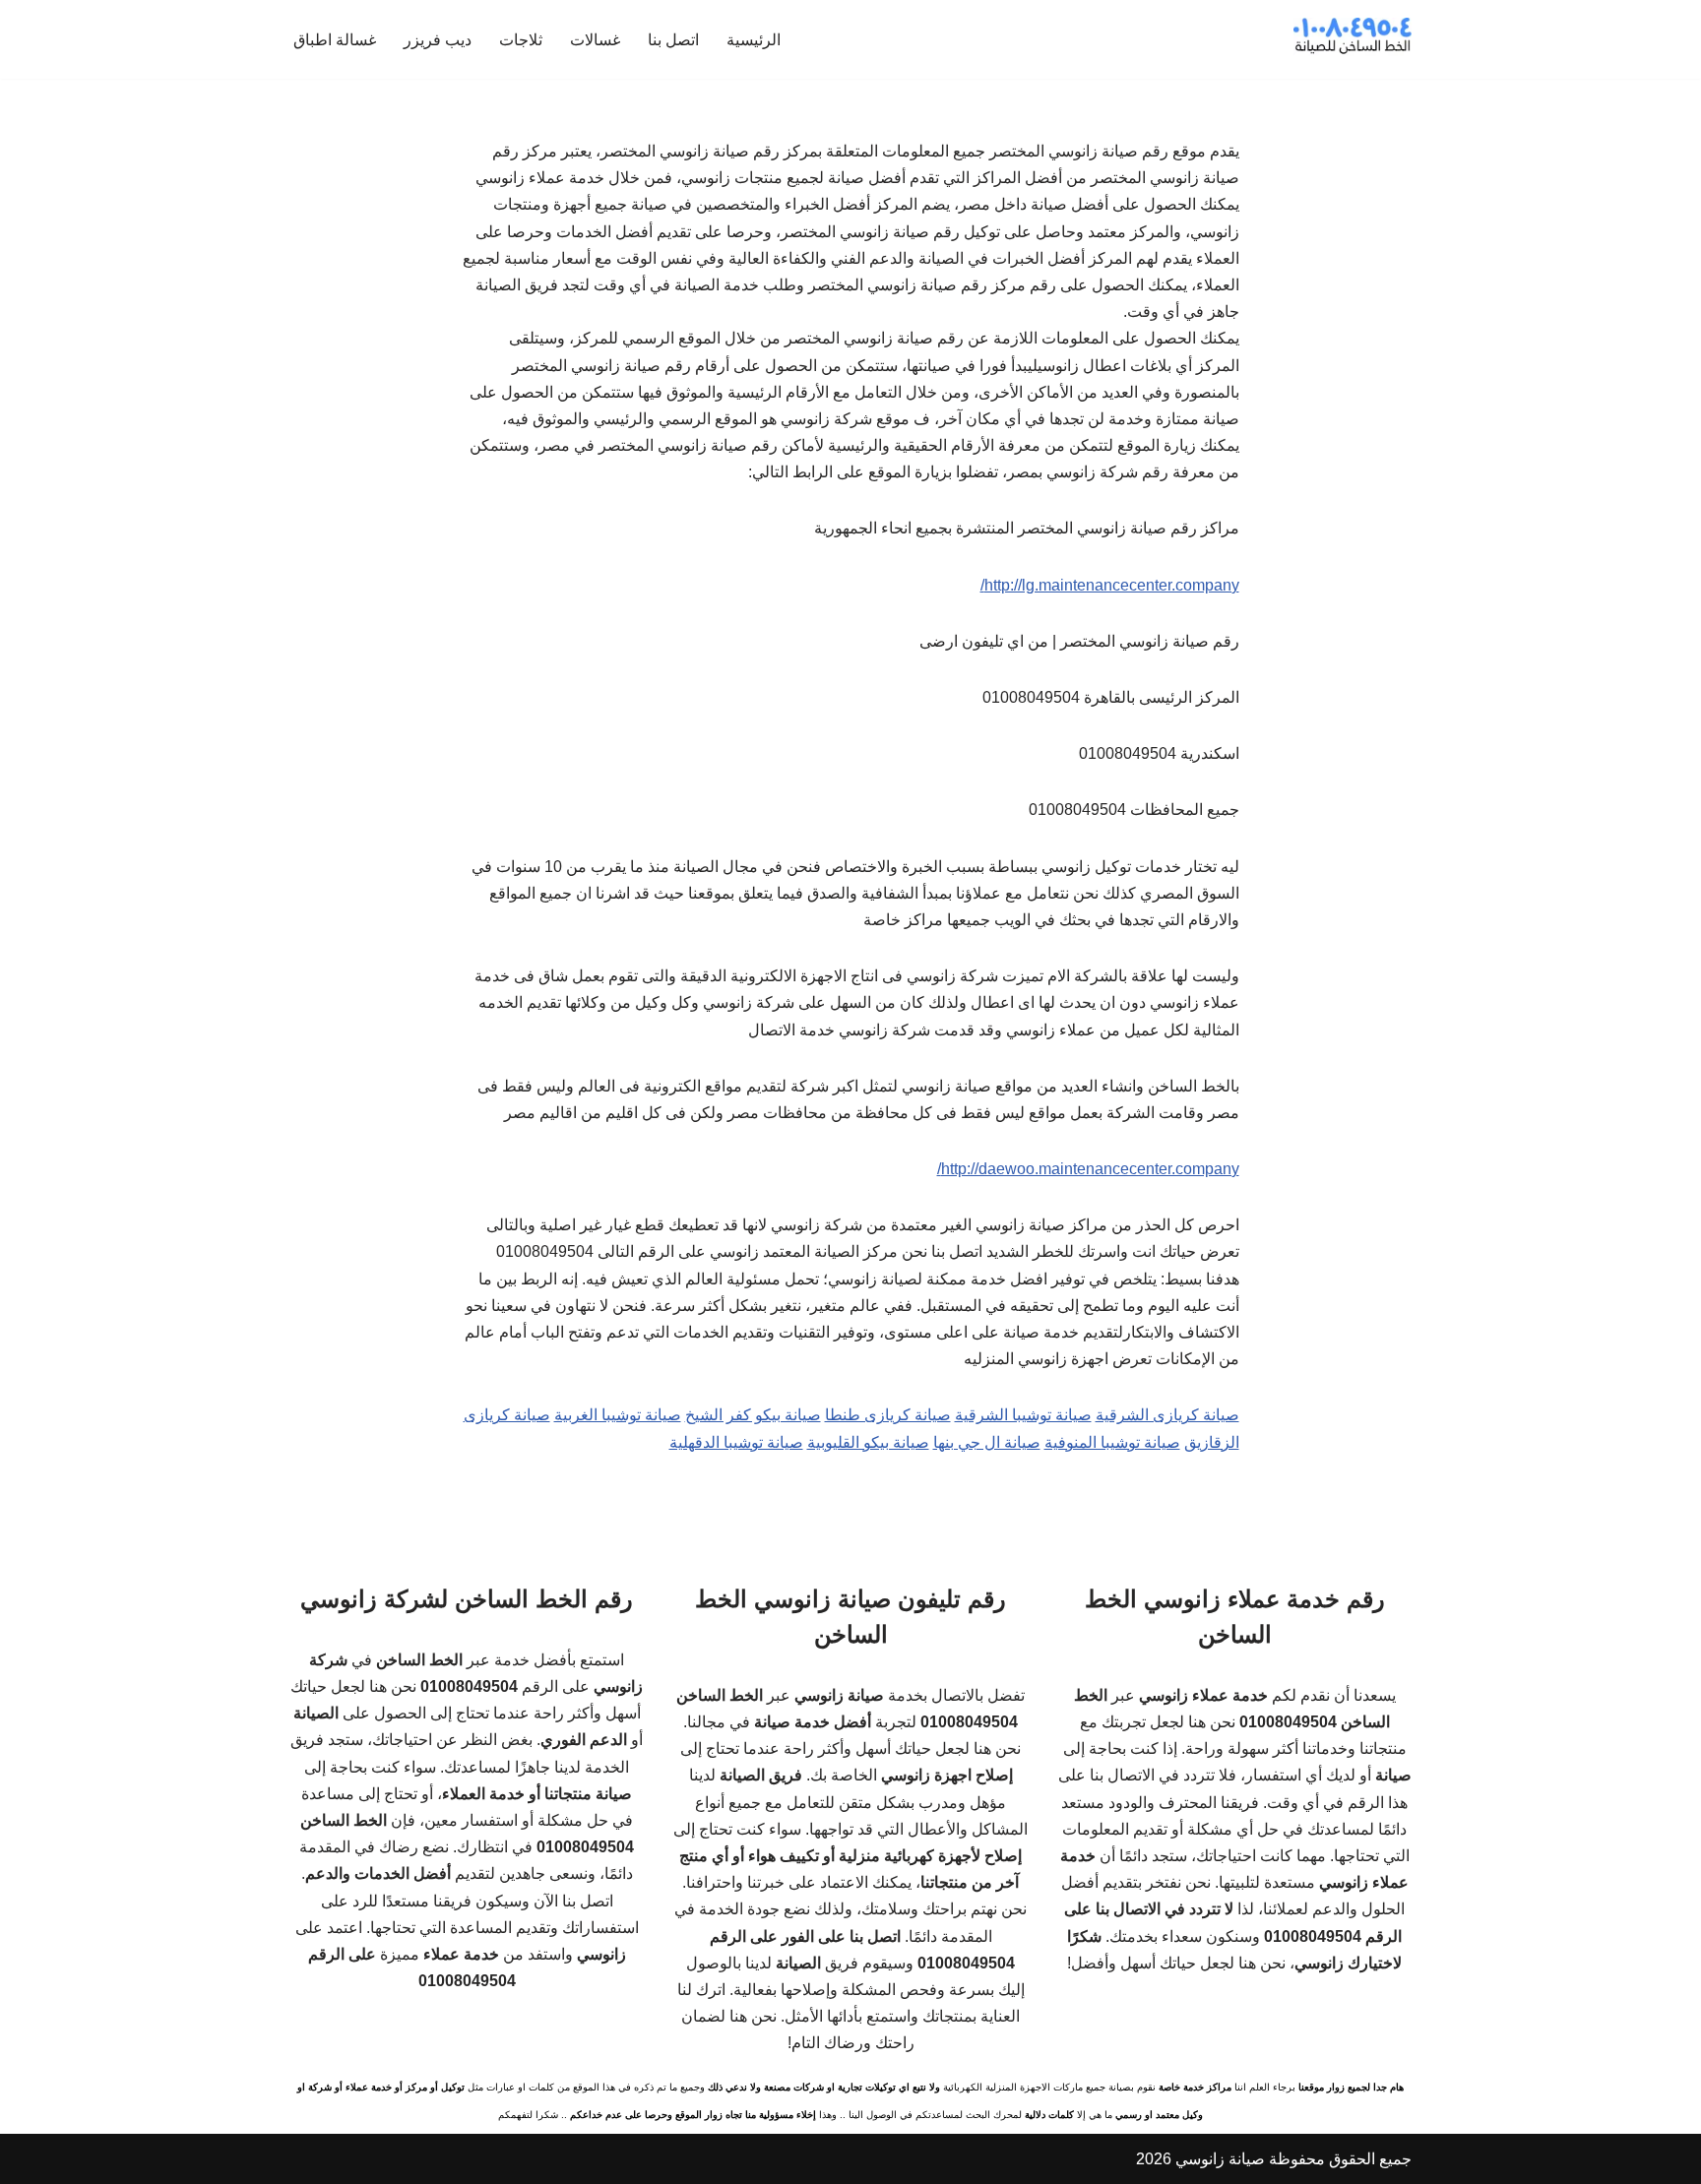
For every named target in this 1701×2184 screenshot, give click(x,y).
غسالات (595, 40)
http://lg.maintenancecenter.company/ (1110, 585)
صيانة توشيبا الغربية (618, 1415)
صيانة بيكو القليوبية (868, 1442)
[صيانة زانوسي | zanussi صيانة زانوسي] (1353, 39)
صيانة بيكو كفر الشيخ (753, 1415)
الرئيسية (754, 40)
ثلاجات (521, 40)
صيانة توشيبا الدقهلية (736, 1442)
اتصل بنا (673, 40)
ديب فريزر (438, 40)
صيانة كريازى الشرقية (1167, 1415)
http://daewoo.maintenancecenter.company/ (1088, 1169)
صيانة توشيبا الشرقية (1023, 1415)
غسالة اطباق (335, 40)
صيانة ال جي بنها (987, 1442)
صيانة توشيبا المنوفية (1112, 1442)
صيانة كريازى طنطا (888, 1415)
